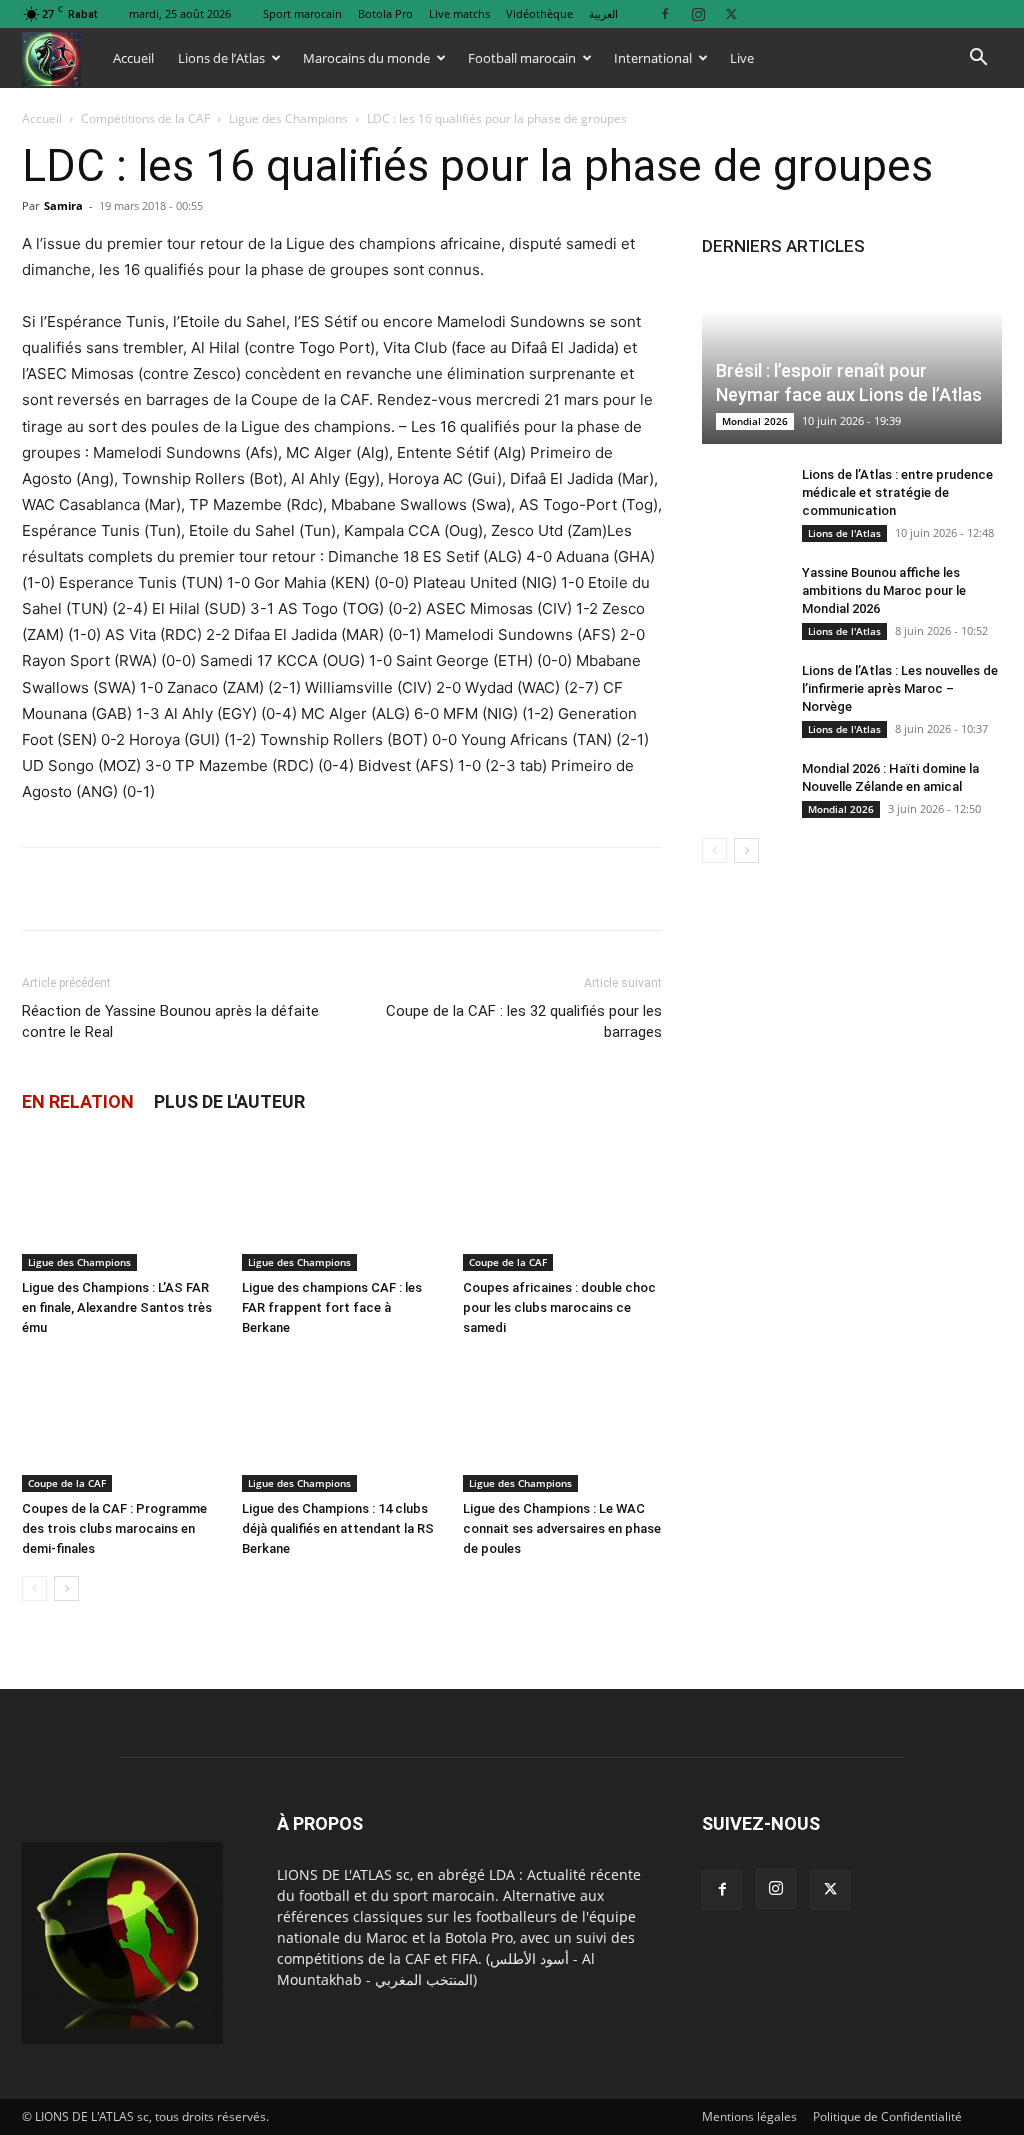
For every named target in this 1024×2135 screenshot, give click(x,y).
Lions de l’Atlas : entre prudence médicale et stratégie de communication (897, 492)
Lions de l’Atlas (221, 58)
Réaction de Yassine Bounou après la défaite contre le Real (170, 1021)
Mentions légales (749, 2116)
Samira (63, 205)
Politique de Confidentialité (887, 2116)
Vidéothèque (539, 13)
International (653, 58)
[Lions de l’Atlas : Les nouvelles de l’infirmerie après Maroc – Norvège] (742, 690)
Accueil (133, 58)
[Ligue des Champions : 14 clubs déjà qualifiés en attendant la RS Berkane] (341, 1423)
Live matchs (459, 13)
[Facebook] (665, 13)
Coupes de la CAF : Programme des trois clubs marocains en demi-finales (114, 1528)
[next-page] (66, 1588)
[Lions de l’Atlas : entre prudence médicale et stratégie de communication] (742, 494)
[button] (978, 59)
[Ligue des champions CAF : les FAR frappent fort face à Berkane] (341, 1202)
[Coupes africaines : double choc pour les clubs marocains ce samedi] (562, 1202)
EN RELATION (78, 1101)
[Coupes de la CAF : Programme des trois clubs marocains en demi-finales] (121, 1423)
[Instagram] (698, 13)
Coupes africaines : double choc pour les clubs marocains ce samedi (559, 1307)
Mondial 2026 (755, 421)
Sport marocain (302, 13)
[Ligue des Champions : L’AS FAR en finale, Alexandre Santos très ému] (121, 1202)
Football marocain (522, 58)
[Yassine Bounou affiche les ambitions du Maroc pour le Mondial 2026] (742, 592)
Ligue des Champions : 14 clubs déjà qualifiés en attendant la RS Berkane (338, 1528)
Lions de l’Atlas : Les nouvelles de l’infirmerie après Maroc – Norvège (900, 688)
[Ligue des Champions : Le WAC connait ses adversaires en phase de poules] (562, 1423)
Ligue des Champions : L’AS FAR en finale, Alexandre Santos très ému (117, 1307)
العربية (603, 13)
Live (742, 58)
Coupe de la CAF (508, 1262)
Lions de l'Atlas (844, 533)
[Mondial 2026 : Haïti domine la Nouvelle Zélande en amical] (742, 788)
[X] (731, 13)
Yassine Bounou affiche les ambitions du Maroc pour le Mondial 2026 (884, 590)
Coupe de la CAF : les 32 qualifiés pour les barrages (524, 1021)
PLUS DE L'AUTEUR (229, 1101)
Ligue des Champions (288, 118)
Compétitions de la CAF (145, 118)
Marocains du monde (366, 58)
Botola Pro (385, 13)
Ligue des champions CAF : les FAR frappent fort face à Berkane (332, 1307)
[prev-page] (34, 1588)
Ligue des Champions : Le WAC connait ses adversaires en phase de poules (562, 1528)
